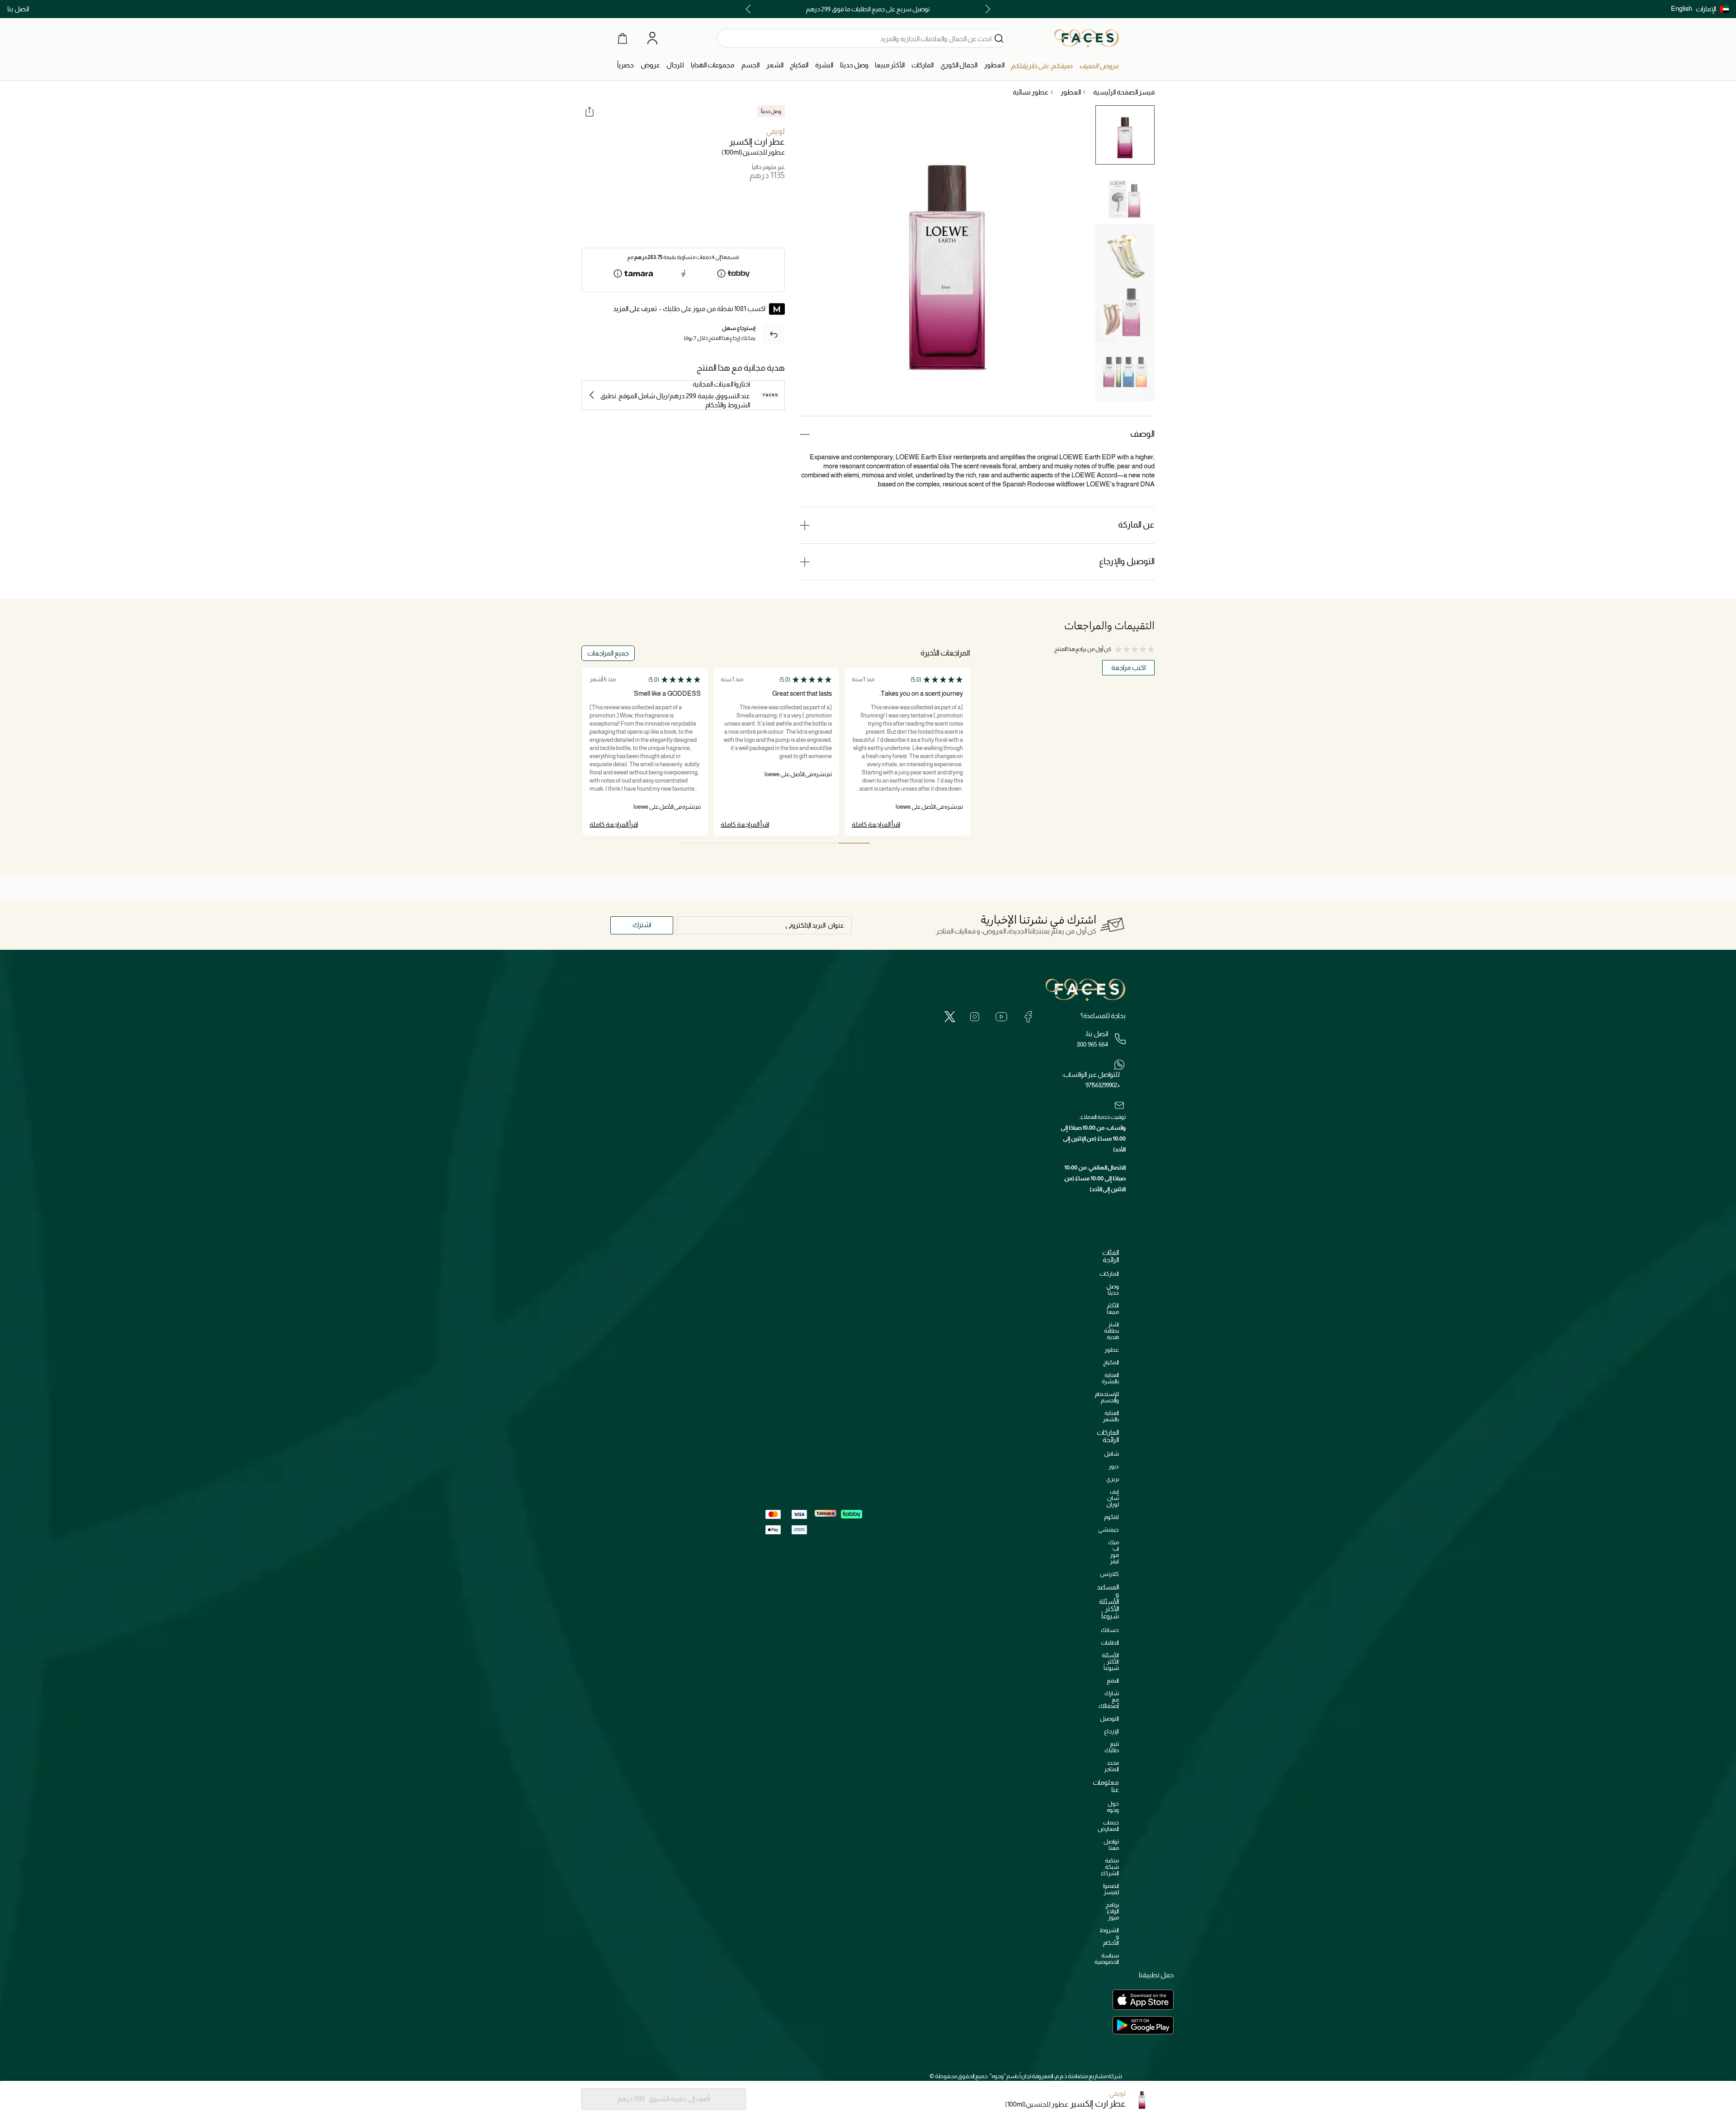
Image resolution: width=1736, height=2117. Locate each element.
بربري (1113, 1479)
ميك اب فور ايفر (1113, 1552)
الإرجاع (1111, 1731)
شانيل (1111, 1454)
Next (750, 9)
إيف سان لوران (1113, 1498)
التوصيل (1109, 1719)
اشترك (642, 925)
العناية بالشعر (1111, 1416)
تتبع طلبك (1112, 1747)
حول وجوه (1113, 1807)
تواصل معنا (1111, 1845)
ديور (1114, 1466)
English (1682, 8)
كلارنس (1109, 1574)
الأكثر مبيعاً (1113, 1308)
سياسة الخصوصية (1107, 1959)
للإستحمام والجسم (1107, 1397)
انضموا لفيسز (1111, 1889)
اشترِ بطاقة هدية (1111, 1331)
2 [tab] (823, 843)
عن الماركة (1136, 525)
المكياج (1111, 1362)
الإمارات (1706, 9)
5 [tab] (729, 843)
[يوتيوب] (1001, 1016)
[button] (1712, 9)
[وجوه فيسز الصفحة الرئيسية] (1087, 38)
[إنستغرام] (975, 1016)
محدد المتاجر (1111, 1766)
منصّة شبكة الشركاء (1110, 1867)
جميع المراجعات (608, 653)
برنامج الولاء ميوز (1112, 1911)
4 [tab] (760, 843)
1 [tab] (854, 843)
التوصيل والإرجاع (1127, 561)
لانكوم (1111, 1517)
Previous (986, 9)
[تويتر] (950, 1016)
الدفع (1113, 1681)
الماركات (1109, 1274)
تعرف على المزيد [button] (635, 309)
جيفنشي (1109, 1530)
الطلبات (1110, 1643)
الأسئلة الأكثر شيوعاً (1110, 1662)
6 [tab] (697, 843)
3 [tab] (791, 843)
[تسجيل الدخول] (652, 38)
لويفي (775, 131)
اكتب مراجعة (1128, 667)
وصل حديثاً (1113, 1290)
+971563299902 (1103, 1085)
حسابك (1110, 1630)
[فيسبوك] (1028, 1016)
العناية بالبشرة (1110, 1378)
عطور (1112, 1350)
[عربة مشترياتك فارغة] (623, 38)
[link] (922, 65)
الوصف (1142, 434)
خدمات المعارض (1108, 1826)
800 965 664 (1092, 1044)
